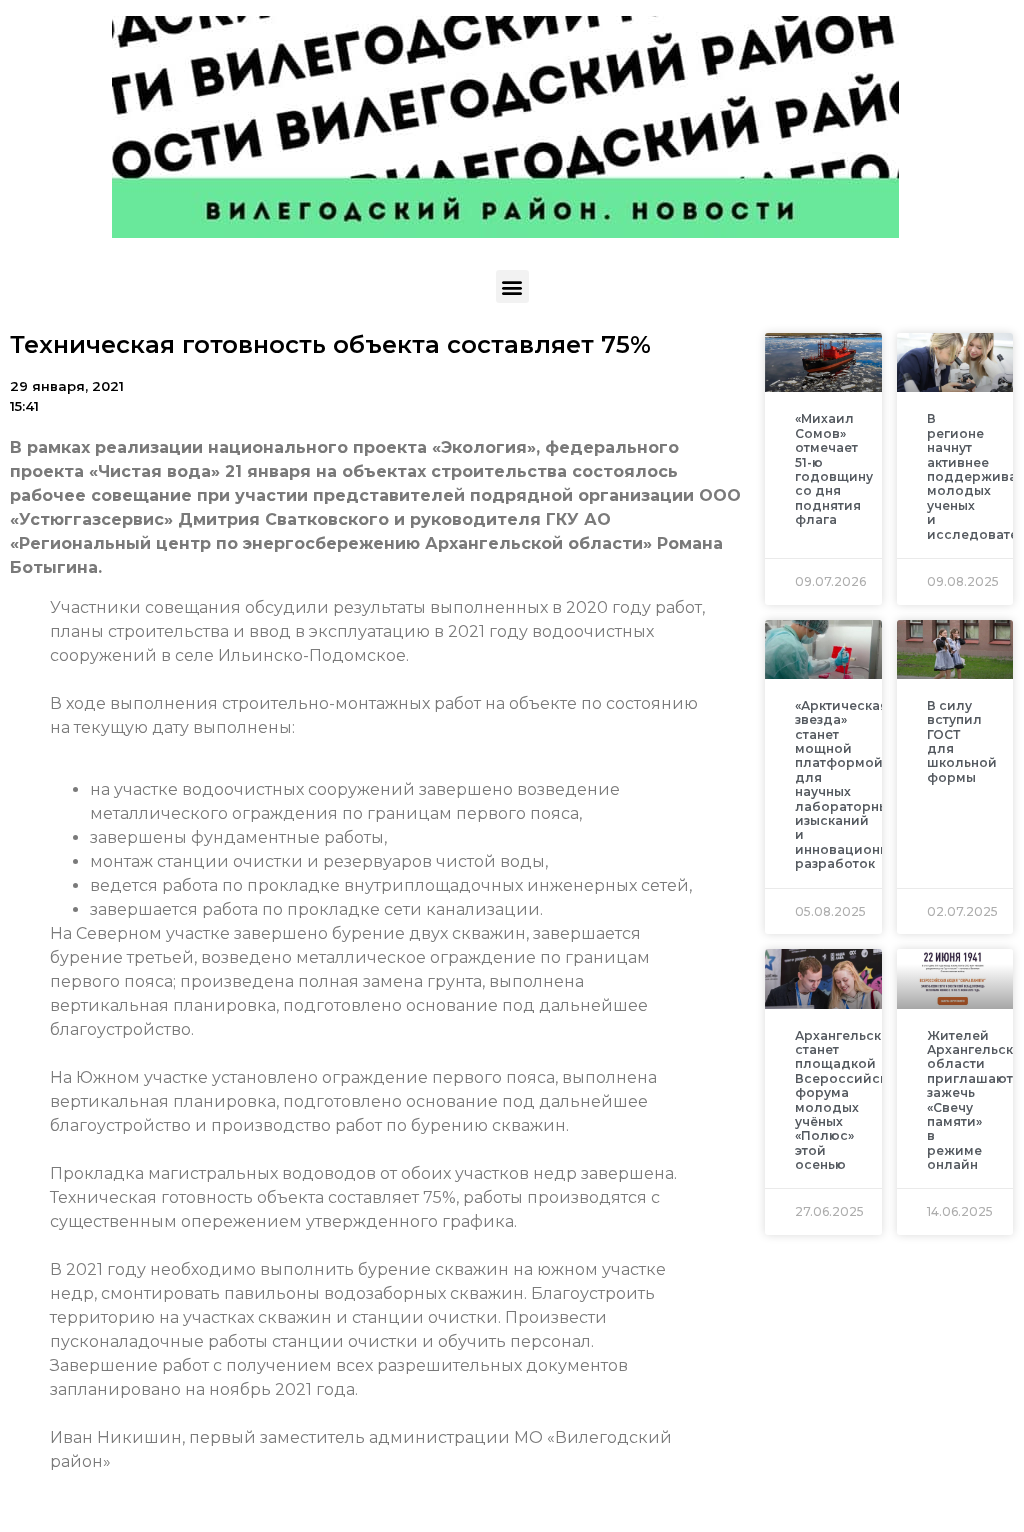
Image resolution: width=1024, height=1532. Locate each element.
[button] (512, 286)
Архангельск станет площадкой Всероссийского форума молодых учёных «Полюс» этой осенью (853, 1100)
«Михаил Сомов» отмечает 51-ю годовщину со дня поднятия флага (834, 469)
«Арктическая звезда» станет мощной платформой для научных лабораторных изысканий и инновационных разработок (850, 784)
